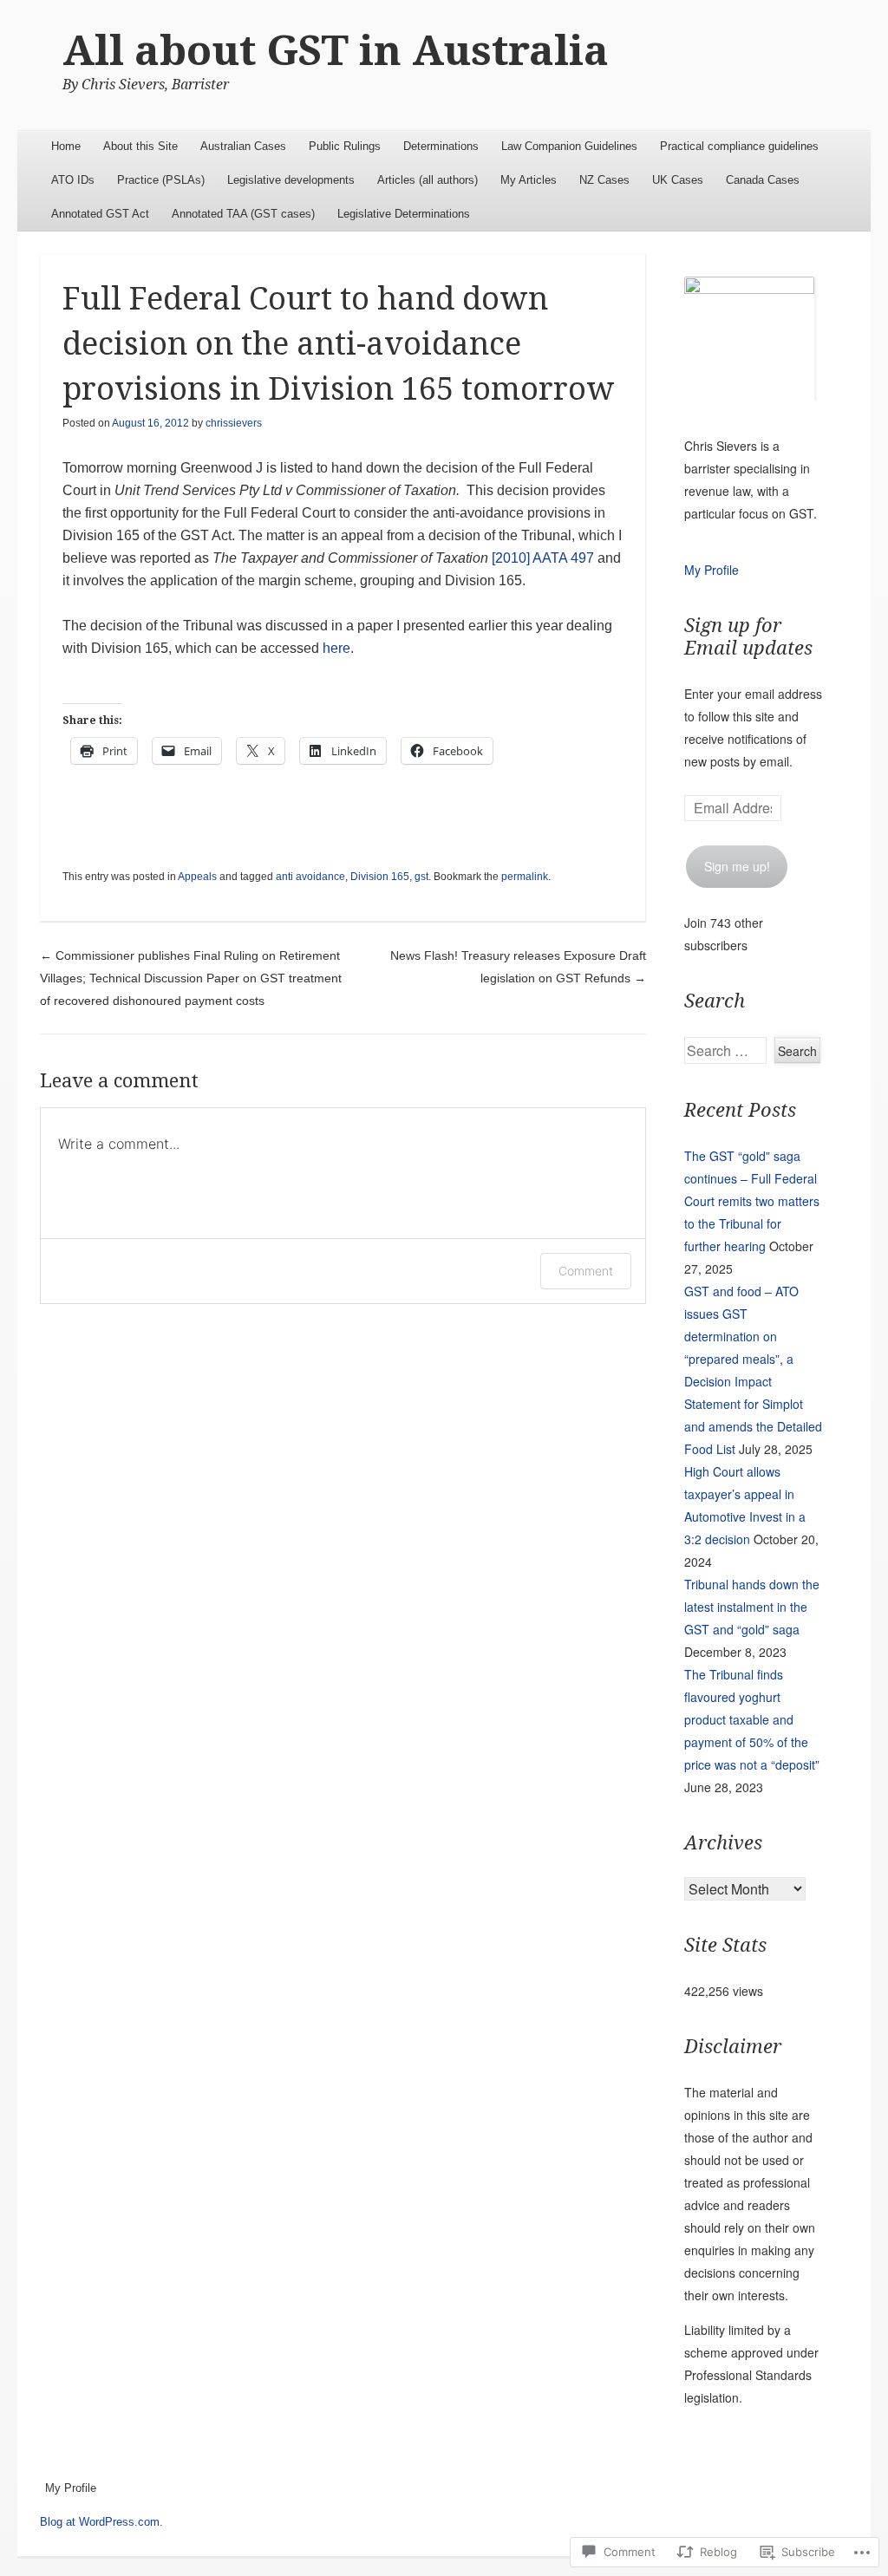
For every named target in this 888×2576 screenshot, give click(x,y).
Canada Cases (763, 180)
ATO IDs (73, 180)
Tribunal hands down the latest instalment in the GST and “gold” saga (752, 1607)
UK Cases (678, 180)
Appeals (197, 877)
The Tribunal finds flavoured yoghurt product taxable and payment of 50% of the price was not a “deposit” (752, 1719)
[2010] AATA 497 (543, 558)
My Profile (712, 570)
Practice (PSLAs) (161, 180)
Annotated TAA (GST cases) (243, 214)
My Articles (529, 180)
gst (421, 877)
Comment (586, 1271)
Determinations (441, 146)
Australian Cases (243, 146)
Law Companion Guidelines (569, 146)
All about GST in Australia (336, 51)
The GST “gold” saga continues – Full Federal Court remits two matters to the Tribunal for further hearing (752, 1201)
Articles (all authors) (428, 180)
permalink (525, 877)
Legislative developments (291, 180)
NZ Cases (604, 180)
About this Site (140, 146)
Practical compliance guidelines (739, 146)
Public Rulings (345, 146)
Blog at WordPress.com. (101, 2522)
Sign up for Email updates (748, 637)
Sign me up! (737, 866)
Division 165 (380, 877)
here (336, 648)
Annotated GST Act (100, 214)
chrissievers (234, 423)
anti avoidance (310, 877)
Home (66, 146)
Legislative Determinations (404, 214)
